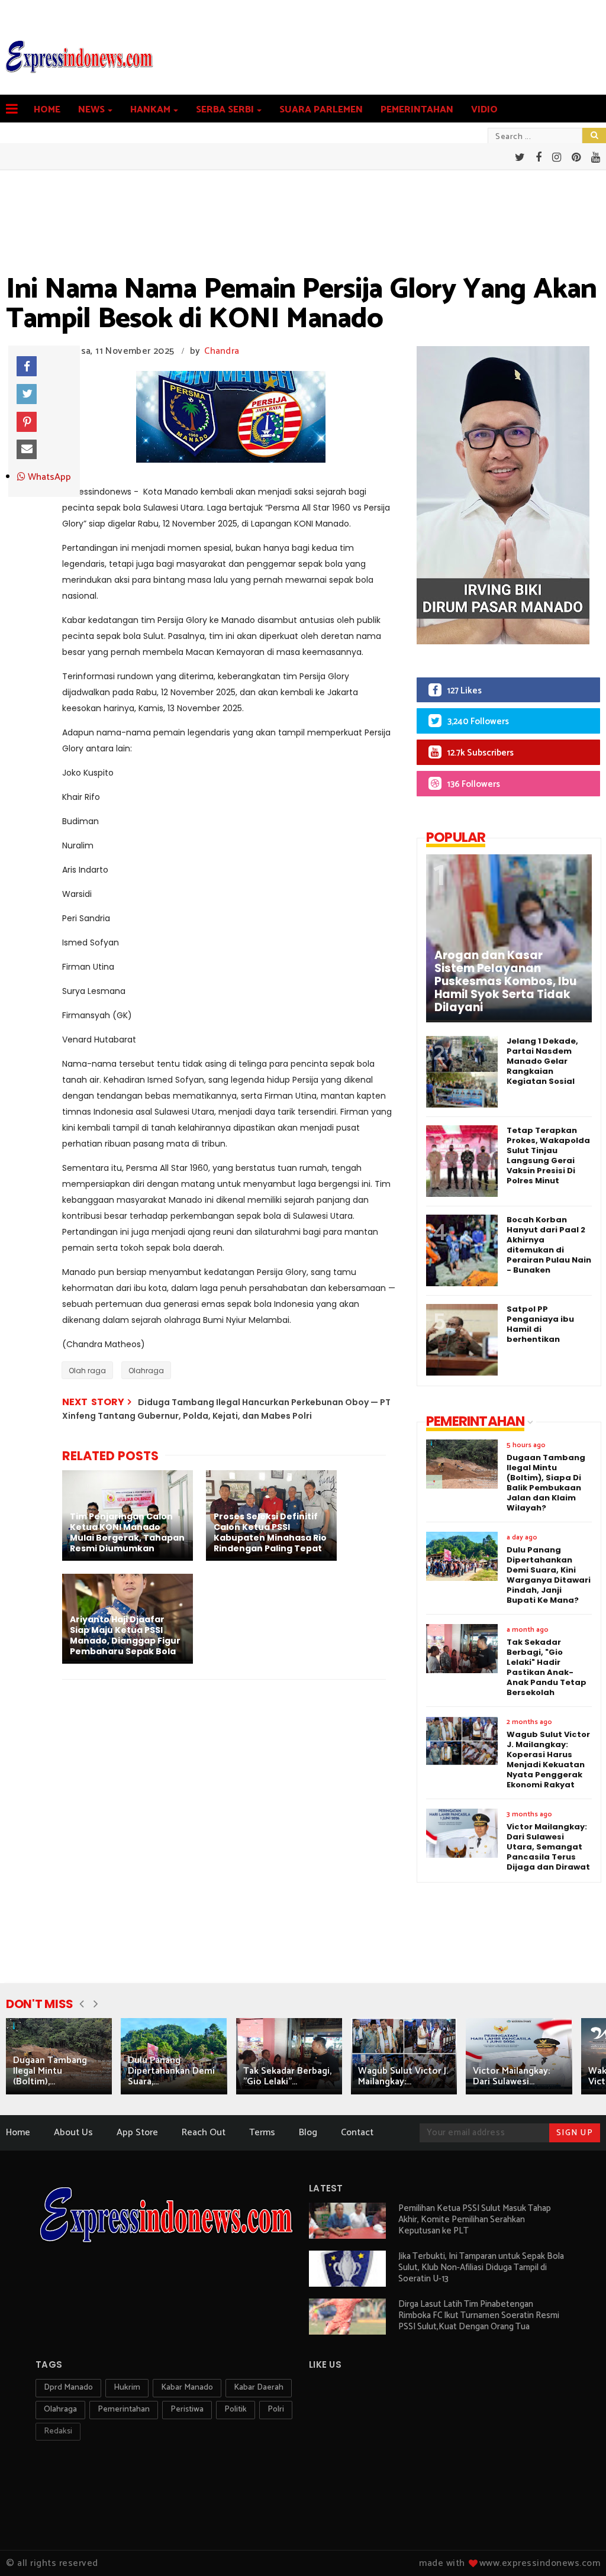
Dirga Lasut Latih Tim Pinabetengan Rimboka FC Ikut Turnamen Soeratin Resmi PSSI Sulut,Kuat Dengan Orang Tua (479, 2315)
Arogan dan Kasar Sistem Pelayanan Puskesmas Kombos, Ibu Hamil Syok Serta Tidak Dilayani (505, 982)
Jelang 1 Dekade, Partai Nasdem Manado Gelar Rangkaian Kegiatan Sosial (542, 1061)
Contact (357, 2133)
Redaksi (58, 2431)
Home (47, 110)
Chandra (222, 351)
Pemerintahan (417, 110)
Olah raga (87, 1371)
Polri (276, 2409)
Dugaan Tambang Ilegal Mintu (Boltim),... (50, 2071)
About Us (73, 2133)
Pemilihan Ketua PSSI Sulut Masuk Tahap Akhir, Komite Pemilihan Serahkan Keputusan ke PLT (475, 2220)
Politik (236, 2409)
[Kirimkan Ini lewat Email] (27, 450)
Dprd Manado (68, 2388)
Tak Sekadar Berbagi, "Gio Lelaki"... (287, 2076)
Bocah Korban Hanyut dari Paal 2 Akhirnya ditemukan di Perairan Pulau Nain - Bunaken (549, 1245)
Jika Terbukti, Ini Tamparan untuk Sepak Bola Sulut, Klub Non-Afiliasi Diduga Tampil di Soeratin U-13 (481, 2267)
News (91, 110)
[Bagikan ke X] (27, 394)
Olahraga (146, 1371)
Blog (308, 2133)
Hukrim (127, 2388)
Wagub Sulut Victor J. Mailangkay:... (403, 2076)
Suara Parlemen (321, 110)
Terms (262, 2133)
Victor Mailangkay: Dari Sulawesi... (511, 2076)
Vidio (484, 110)
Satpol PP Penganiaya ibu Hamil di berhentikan (540, 1324)
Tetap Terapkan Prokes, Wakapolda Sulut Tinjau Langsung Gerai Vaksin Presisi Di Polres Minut (548, 1155)
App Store (137, 2133)
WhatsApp (48, 477)
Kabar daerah (259, 2388)
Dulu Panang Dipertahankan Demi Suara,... (171, 2071)
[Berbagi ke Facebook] (27, 366)
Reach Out (204, 2133)
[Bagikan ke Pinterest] (27, 422)
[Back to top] (577, 2548)
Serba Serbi (225, 110)
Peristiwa (187, 2409)
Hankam (150, 110)
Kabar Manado (187, 2388)
